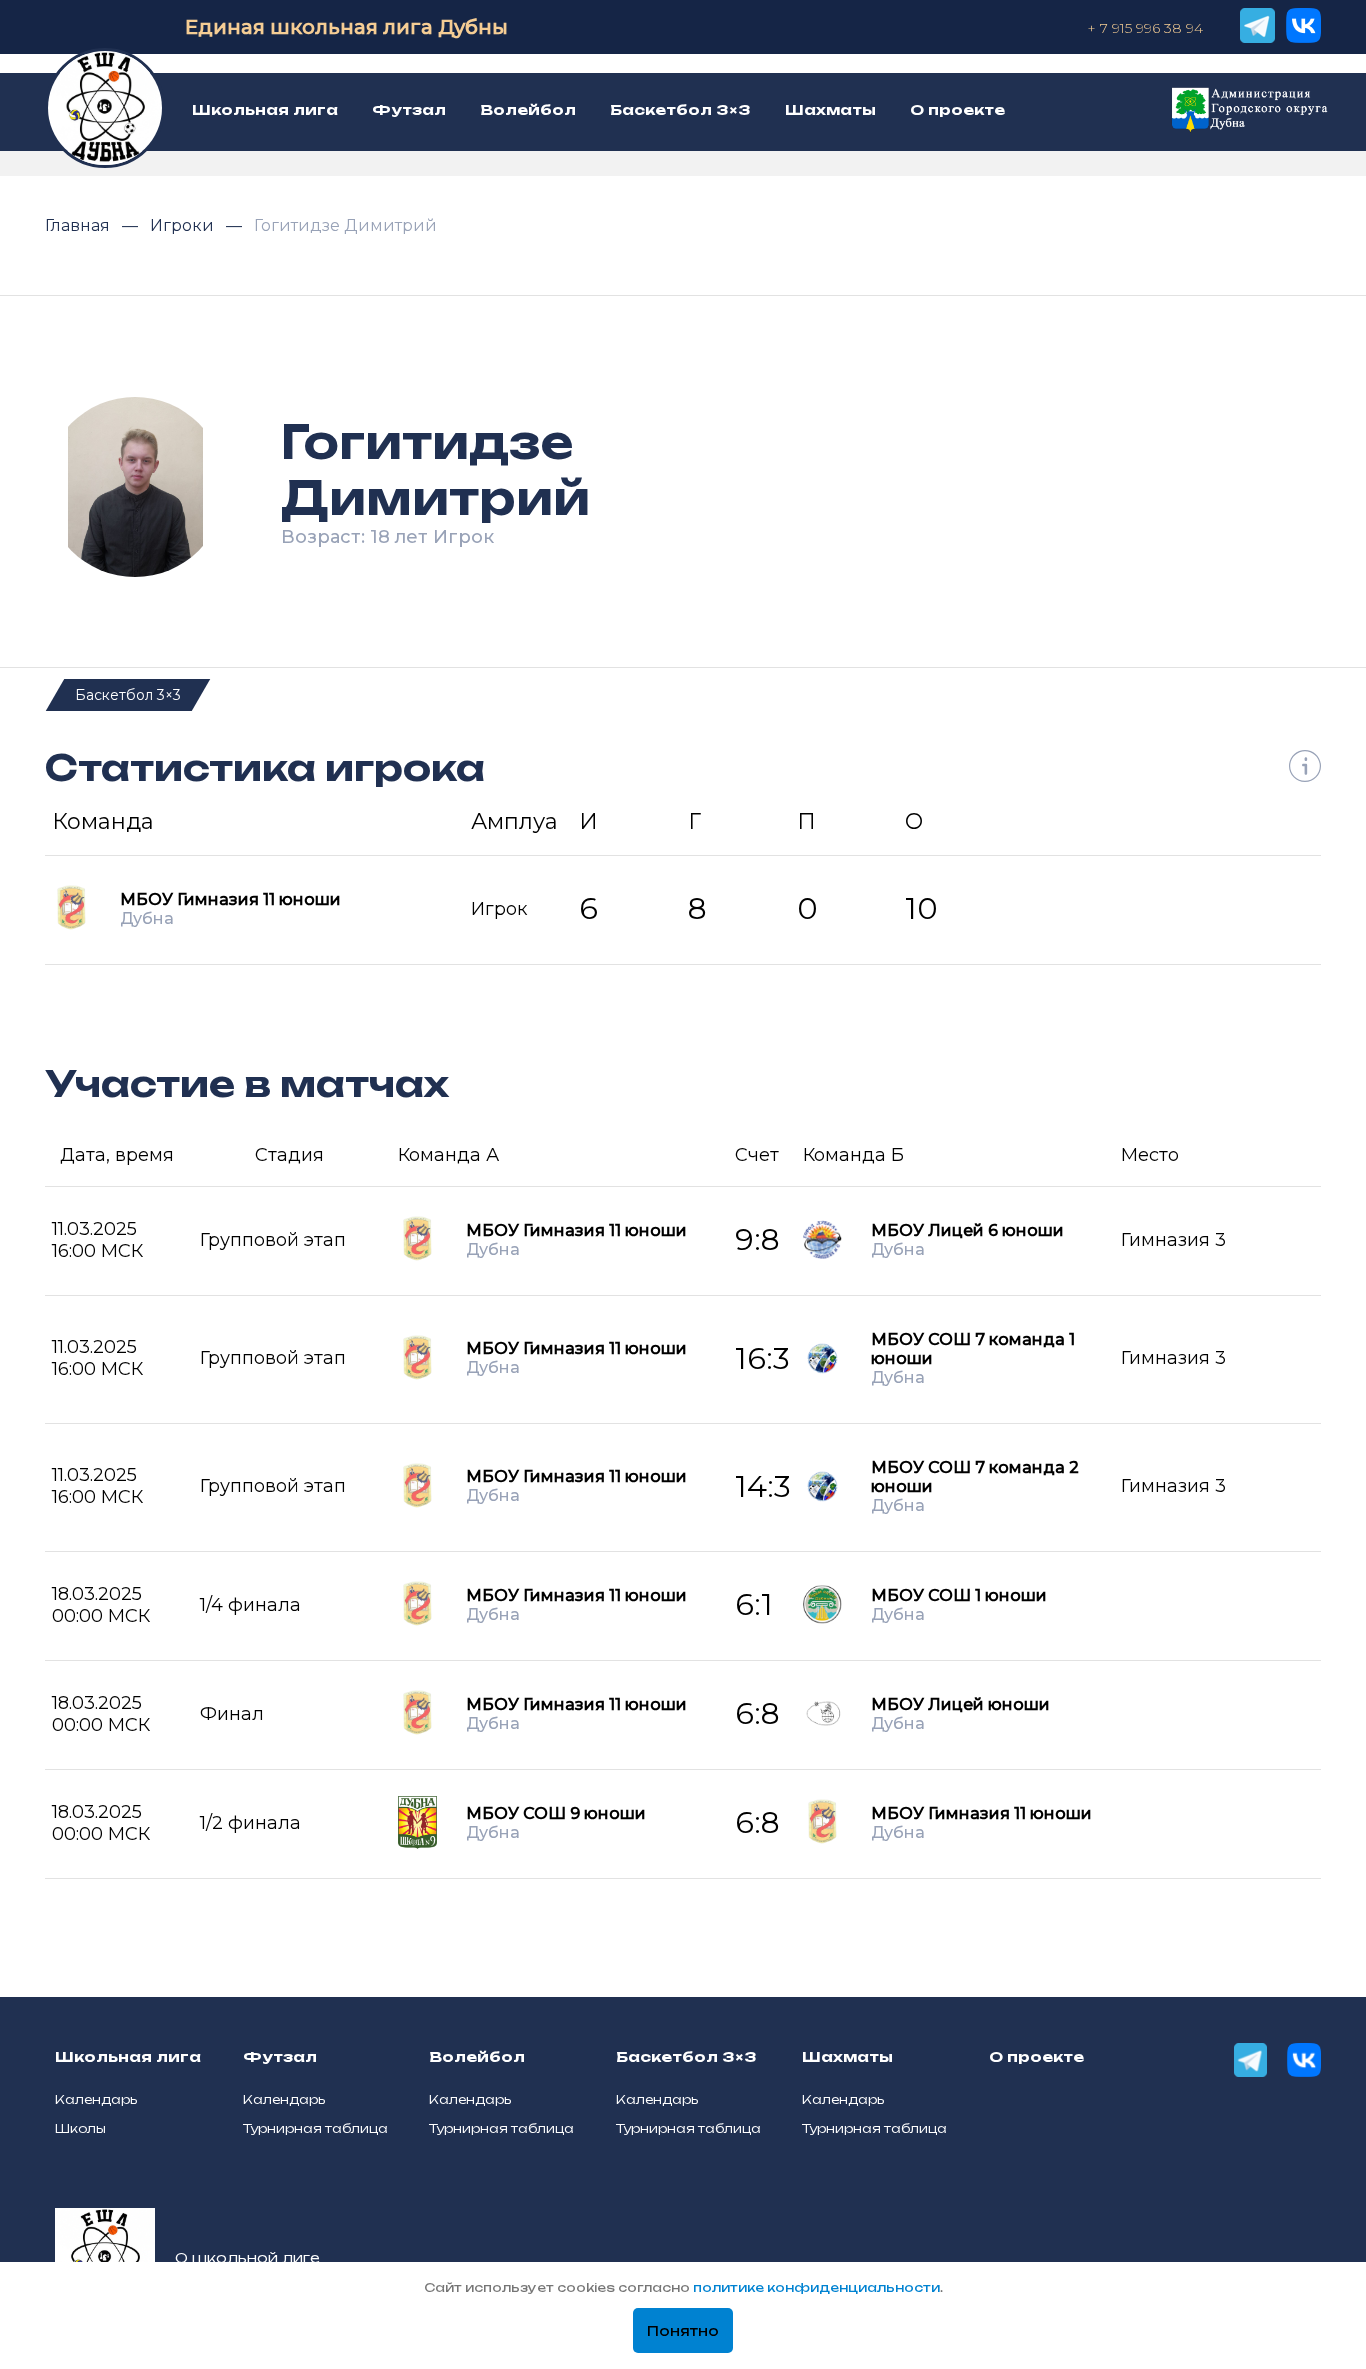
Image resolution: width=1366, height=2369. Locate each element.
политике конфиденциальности (816, 2287)
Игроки (184, 225)
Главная (79, 225)
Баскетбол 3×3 (128, 695)
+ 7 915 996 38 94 (1145, 28)
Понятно (683, 2331)
